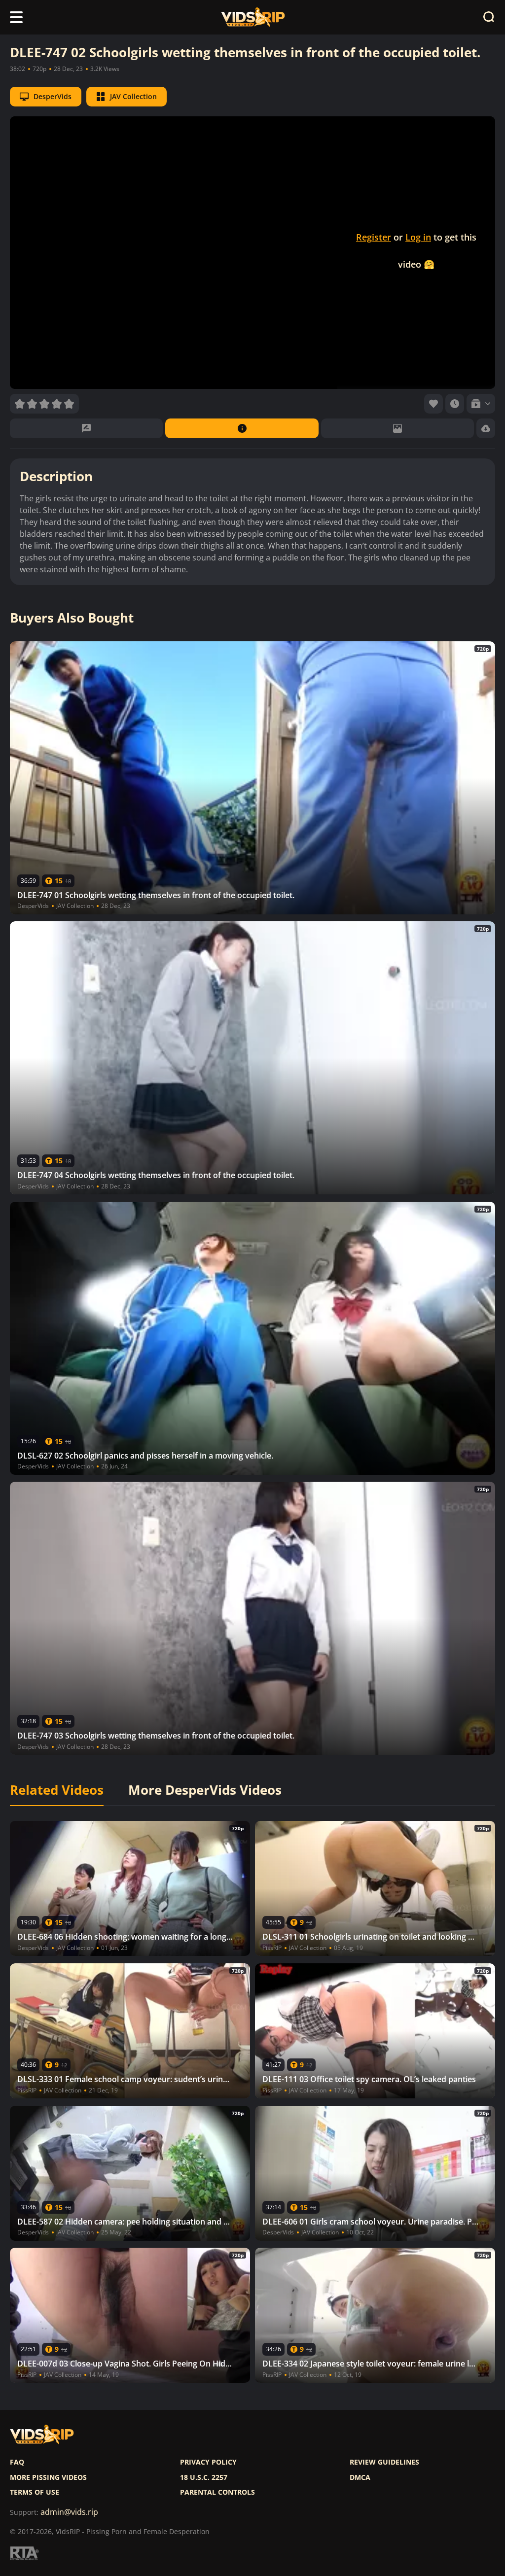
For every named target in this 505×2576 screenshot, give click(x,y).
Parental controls (217, 2492)
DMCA (360, 2477)
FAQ (17, 2462)
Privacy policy (208, 2462)
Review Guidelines (384, 2462)
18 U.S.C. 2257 (204, 2477)
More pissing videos (48, 2477)
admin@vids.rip (69, 2512)
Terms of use (35, 2492)
